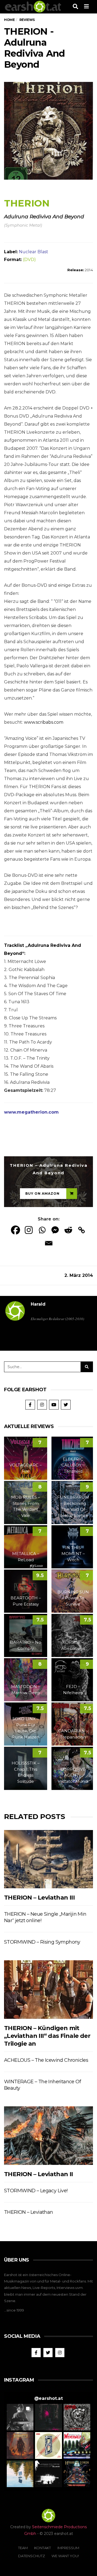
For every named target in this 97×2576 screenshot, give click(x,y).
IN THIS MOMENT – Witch (73, 1554)
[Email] (49, 1243)
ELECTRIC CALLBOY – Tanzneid (73, 1465)
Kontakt (43, 2548)
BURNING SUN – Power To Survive (73, 1598)
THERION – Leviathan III (39, 1898)
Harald (38, 1304)
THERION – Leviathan (29, 2212)
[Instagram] (29, 1230)
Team (23, 2548)
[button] (20, 2417)
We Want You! (65, 2556)
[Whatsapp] (42, 1230)
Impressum (68, 2548)
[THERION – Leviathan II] (48, 2135)
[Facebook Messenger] (55, 1230)
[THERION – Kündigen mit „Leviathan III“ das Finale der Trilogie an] (48, 1989)
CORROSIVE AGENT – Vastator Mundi (73, 1775)
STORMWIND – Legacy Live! (36, 2191)
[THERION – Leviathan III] (48, 1859)
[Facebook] (15, 1230)
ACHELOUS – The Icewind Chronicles (46, 2060)
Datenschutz (32, 2556)
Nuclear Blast (34, 252)
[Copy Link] (82, 1230)
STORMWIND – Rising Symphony (42, 1942)
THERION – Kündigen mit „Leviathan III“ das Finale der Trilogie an (47, 2036)
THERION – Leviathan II (39, 2174)
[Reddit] (68, 1230)
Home (9, 20)
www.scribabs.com (44, 722)
